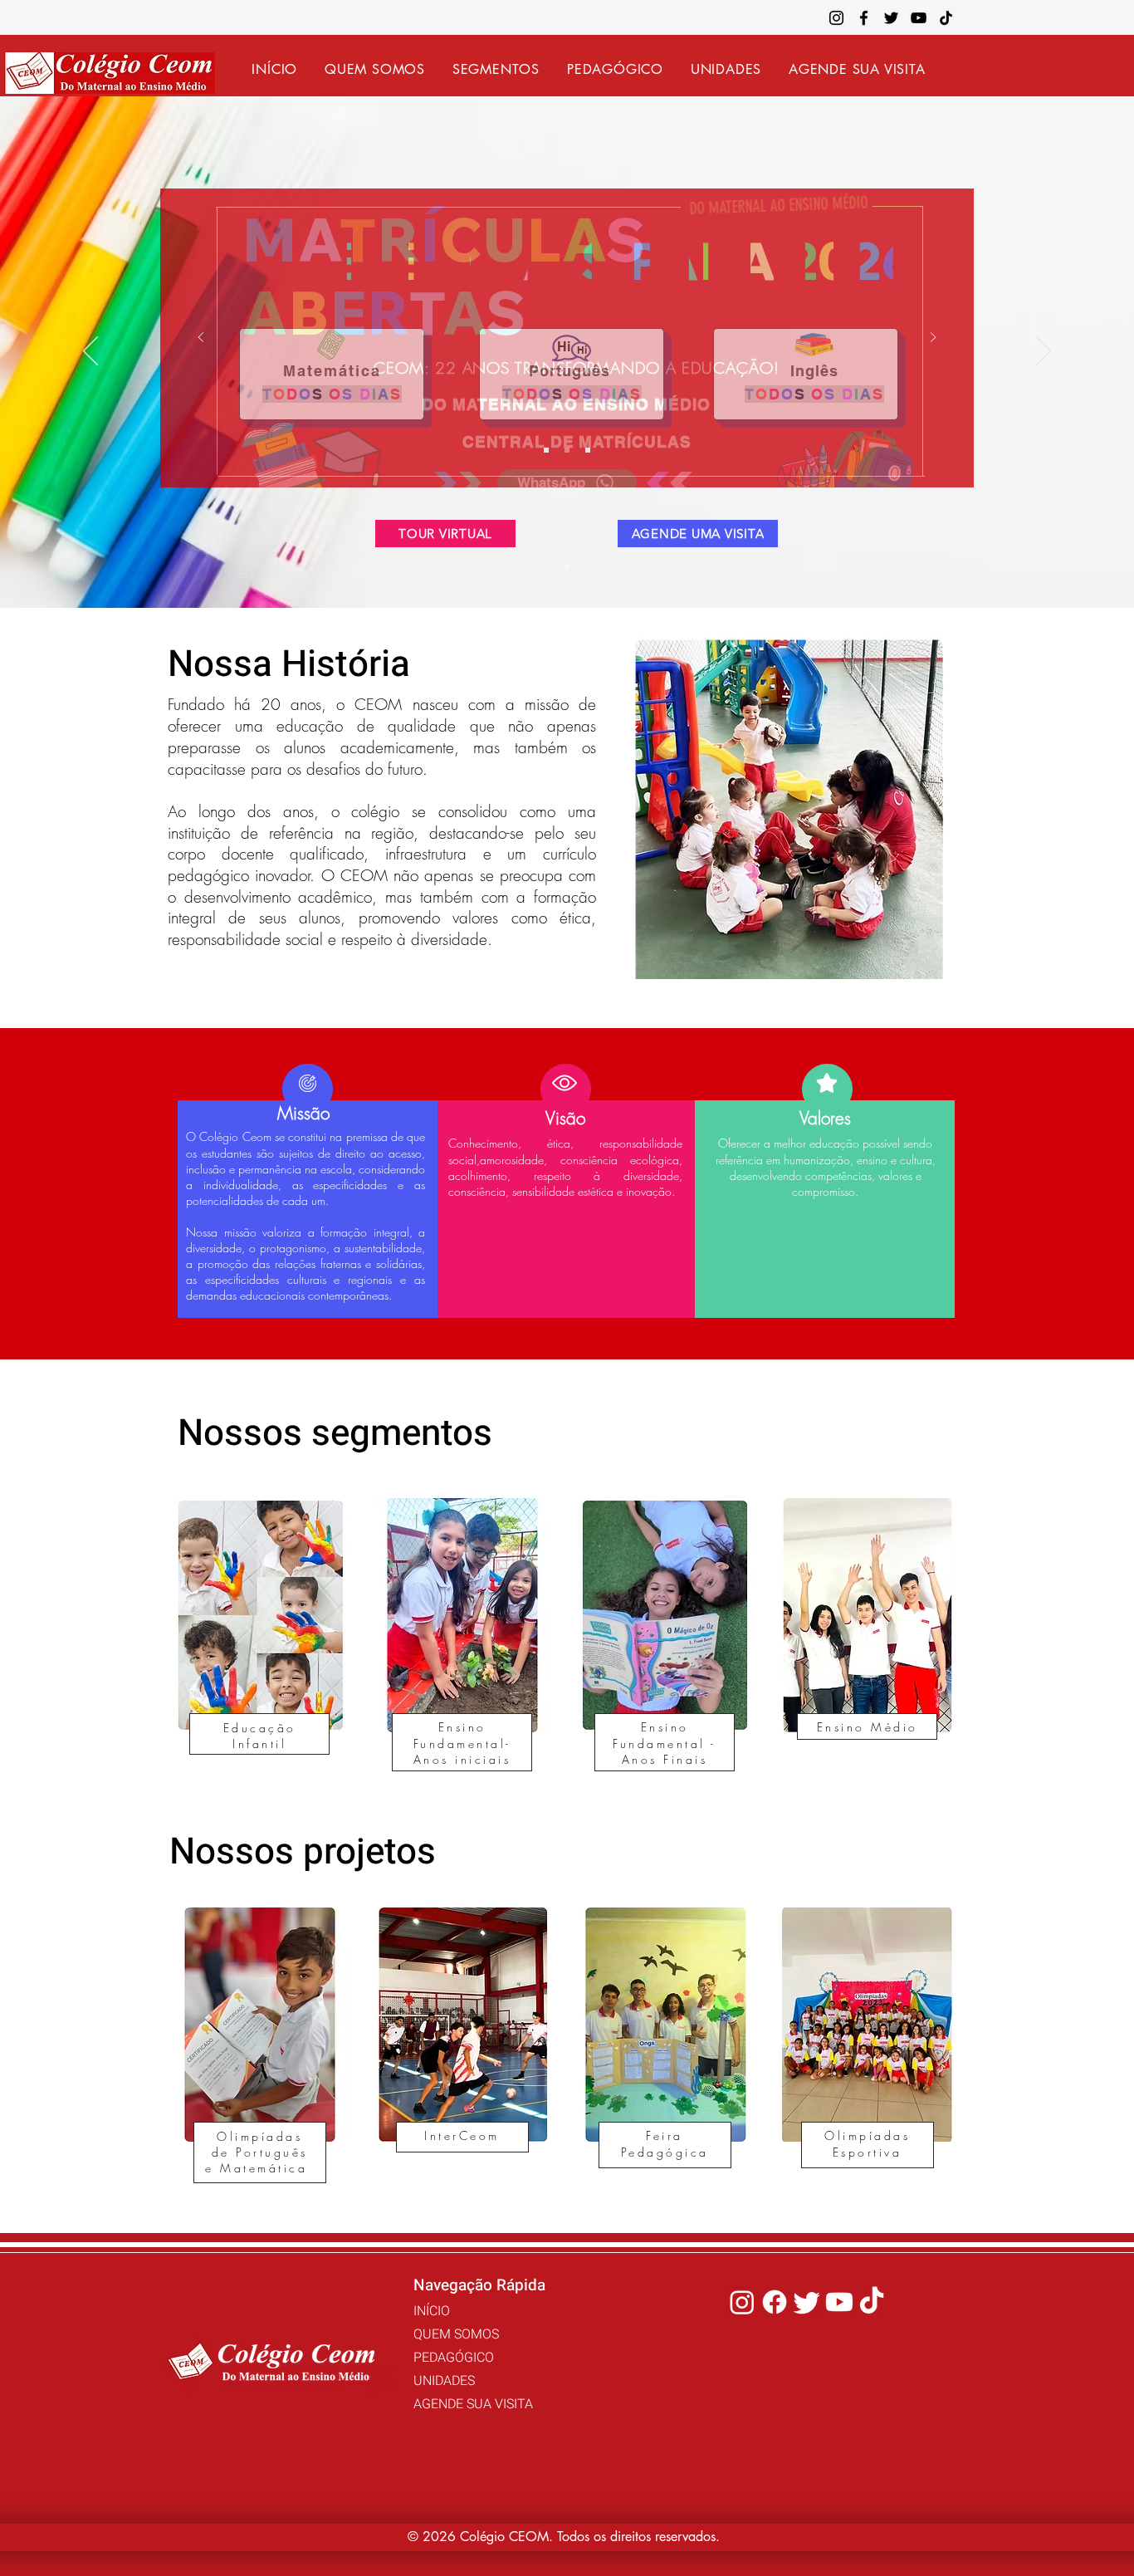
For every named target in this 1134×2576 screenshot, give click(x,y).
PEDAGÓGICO (454, 2358)
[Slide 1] (567, 566)
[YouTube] (919, 18)
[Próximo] (1044, 352)
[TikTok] (946, 18)
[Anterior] (90, 352)
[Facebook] (864, 18)
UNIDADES (444, 2381)
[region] (263, 1647)
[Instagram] (836, 18)
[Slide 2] (546, 450)
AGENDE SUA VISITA (473, 2404)
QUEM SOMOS (456, 2334)
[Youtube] (839, 2302)
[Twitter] (891, 18)
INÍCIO (432, 2311)
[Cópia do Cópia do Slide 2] (588, 450)
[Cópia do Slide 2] (567, 450)
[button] (496, 69)
